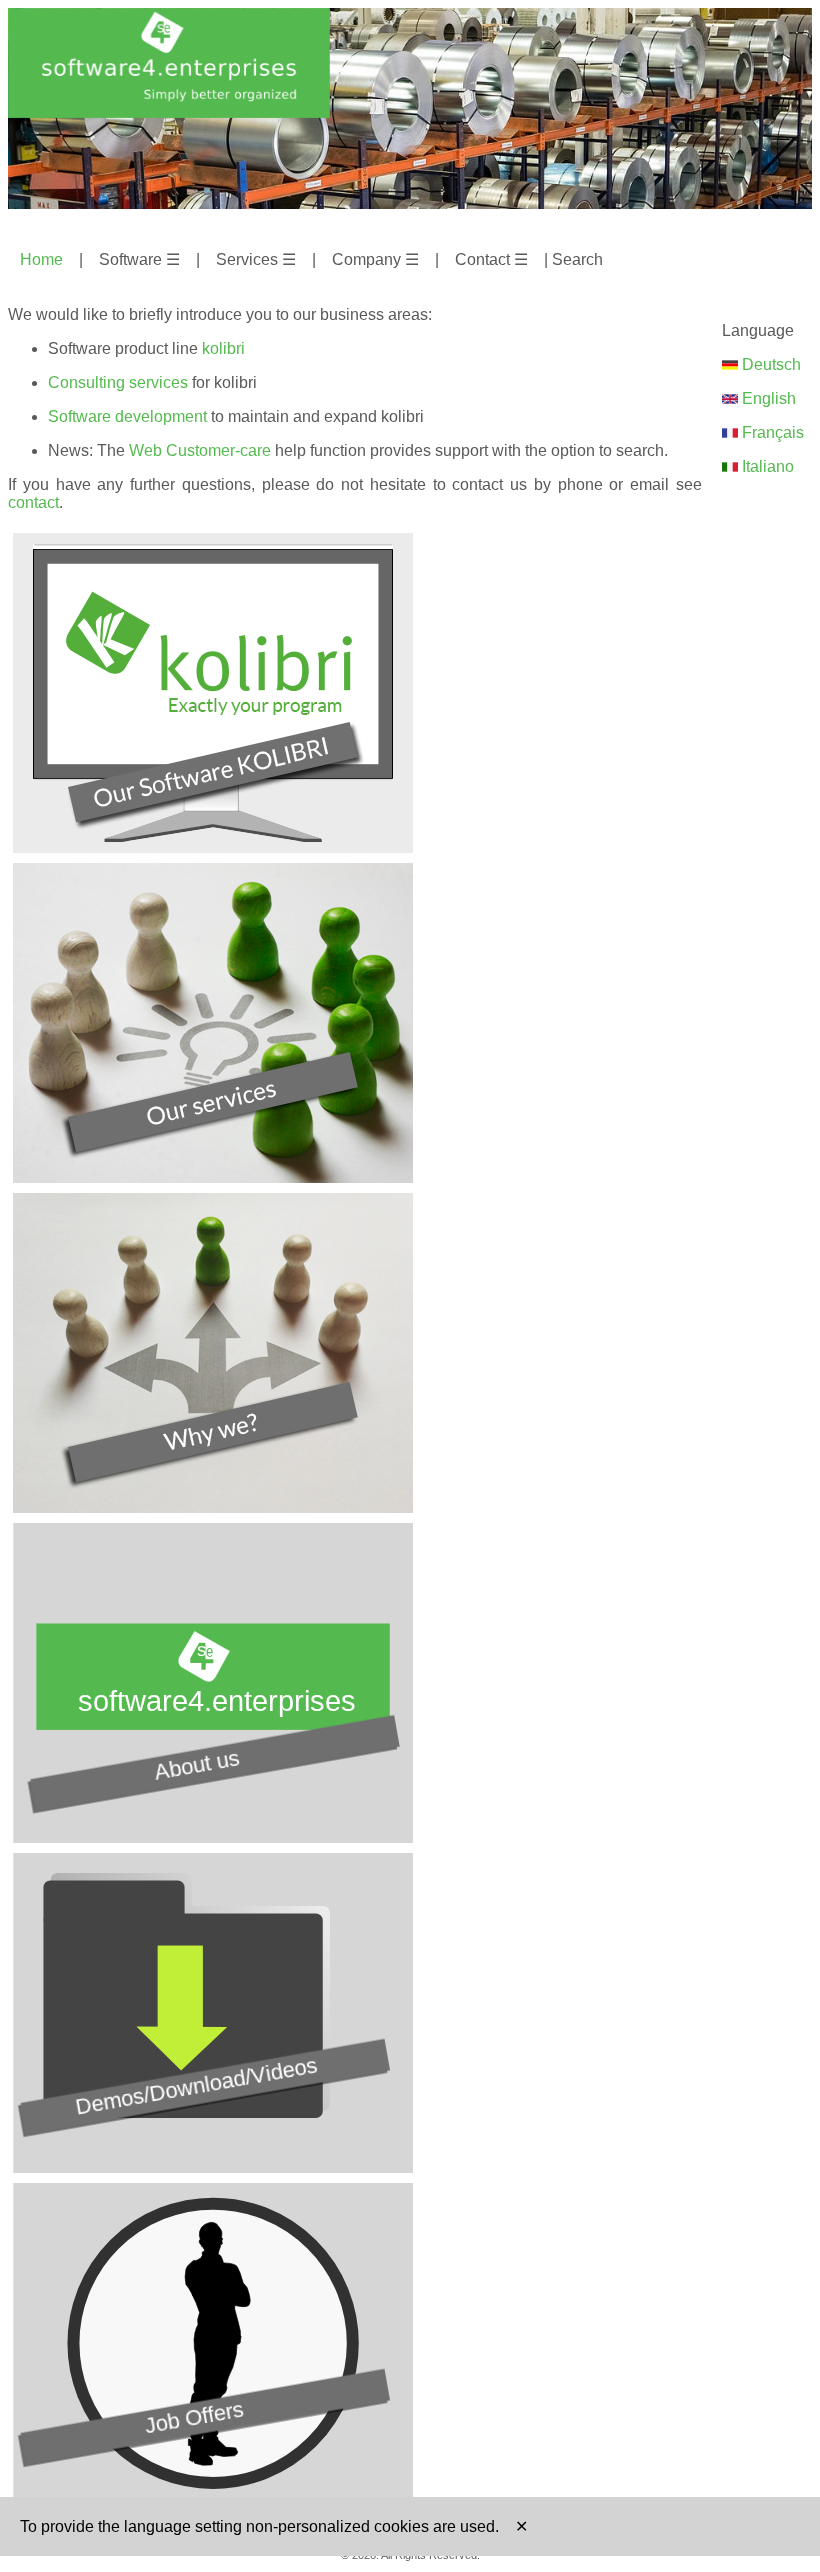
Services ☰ (256, 259)
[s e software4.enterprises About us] (213, 1837)
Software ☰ (139, 259)
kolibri (223, 348)
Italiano (766, 466)
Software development (127, 416)
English (767, 398)
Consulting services (118, 382)
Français (771, 432)
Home (41, 259)
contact (33, 502)
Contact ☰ (491, 259)
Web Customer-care (200, 450)
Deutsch (769, 364)
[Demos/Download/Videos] (213, 2167)
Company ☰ (375, 259)
